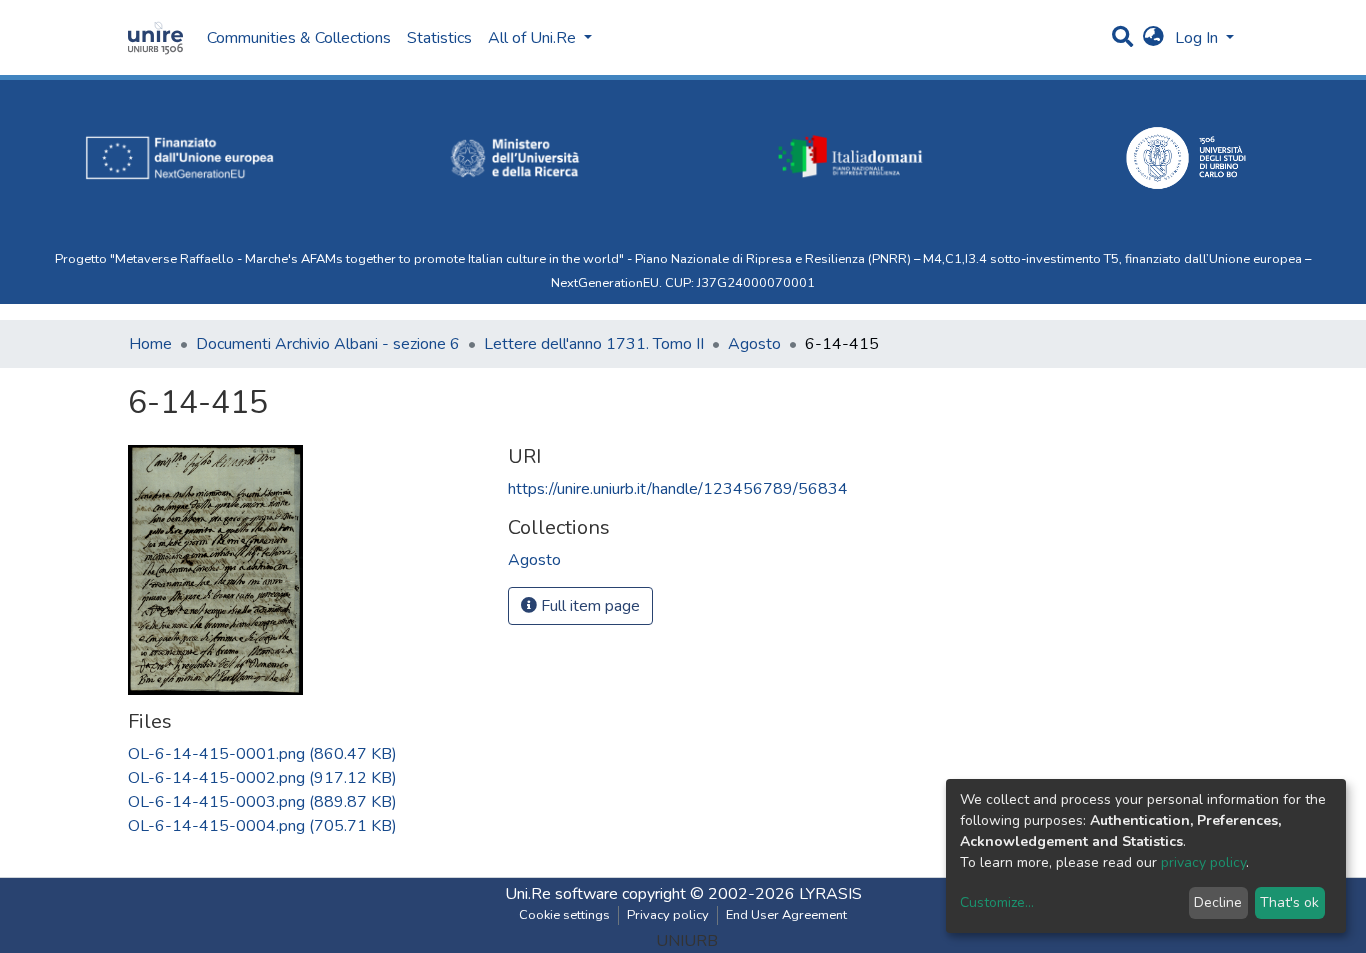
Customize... (997, 902)
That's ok (1289, 902)
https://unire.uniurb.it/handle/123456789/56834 (678, 489)
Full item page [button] (588, 606)
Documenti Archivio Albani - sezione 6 (328, 344)
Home (150, 344)
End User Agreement (786, 915)
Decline (1218, 902)
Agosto (754, 344)
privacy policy (1203, 862)
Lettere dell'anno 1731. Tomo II (594, 344)
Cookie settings (564, 915)
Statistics (439, 38)
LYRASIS (830, 894)
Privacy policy (668, 915)
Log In (1198, 38)
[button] (1153, 38)
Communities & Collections (299, 38)
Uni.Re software (561, 894)
